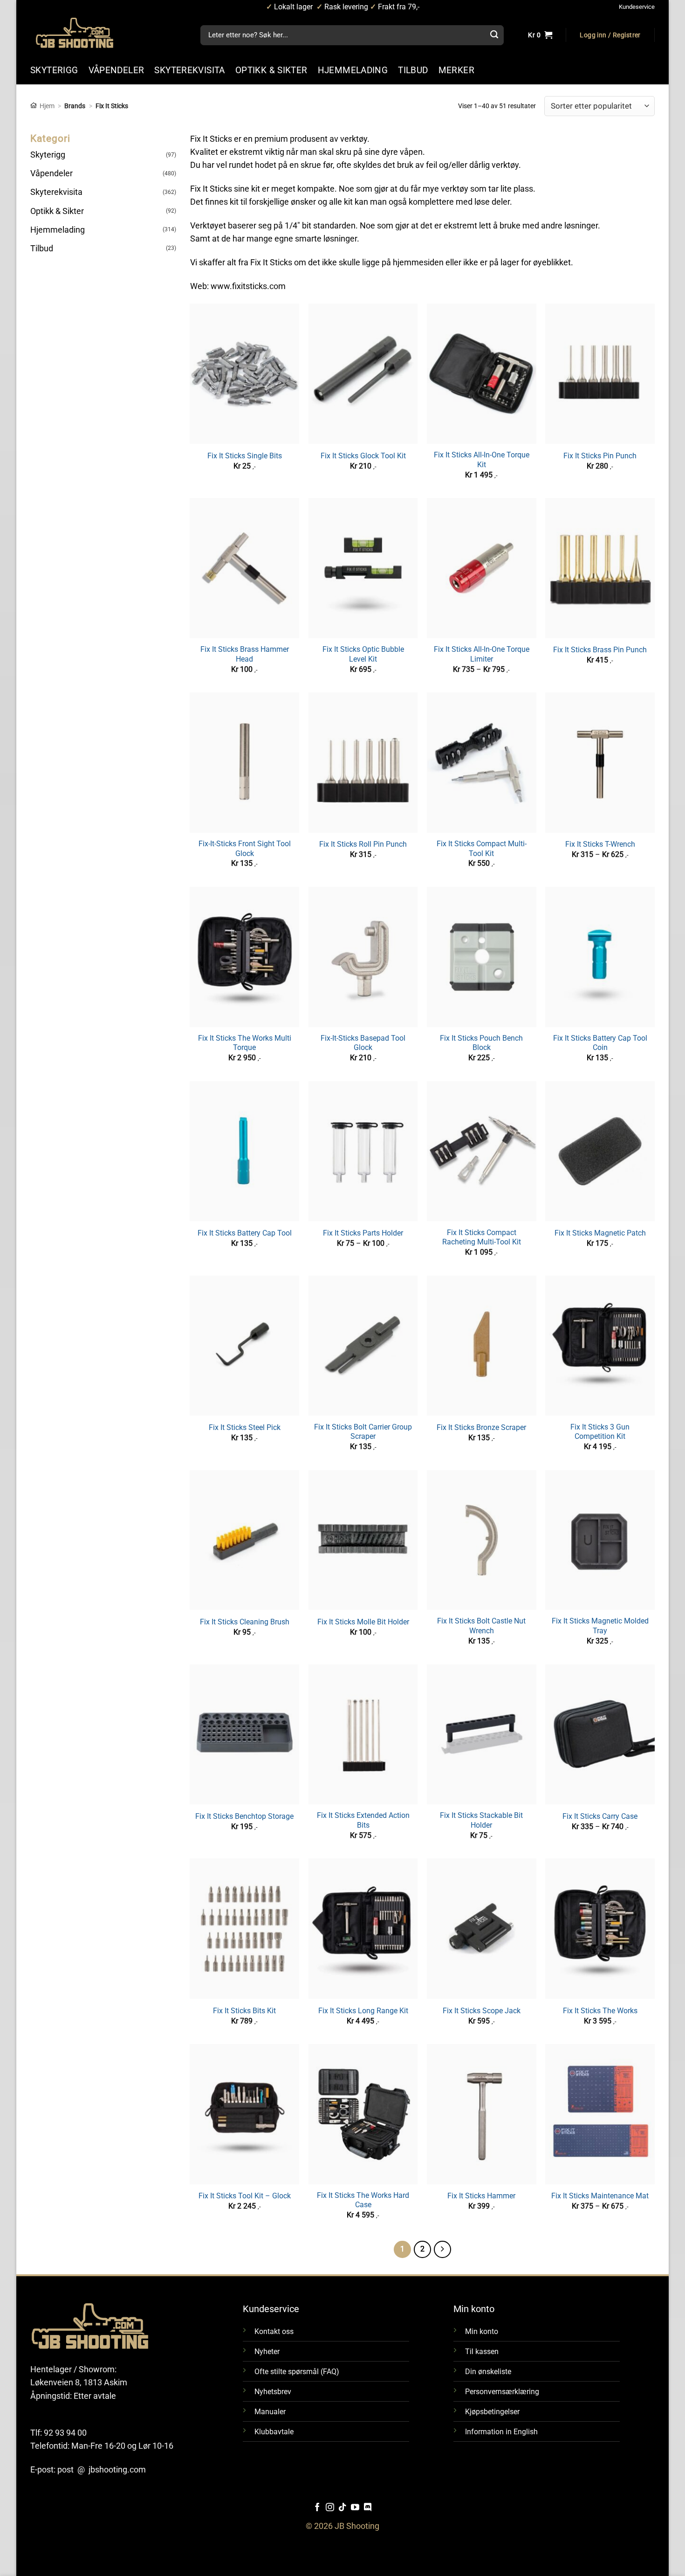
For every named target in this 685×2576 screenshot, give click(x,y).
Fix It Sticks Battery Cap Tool (245, 1233)
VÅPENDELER (116, 70)
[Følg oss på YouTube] (355, 2508)
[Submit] (494, 35)
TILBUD (413, 70)
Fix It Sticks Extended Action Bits (363, 1820)
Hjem (47, 106)
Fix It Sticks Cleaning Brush (245, 1622)
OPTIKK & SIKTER (271, 70)
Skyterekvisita (56, 192)
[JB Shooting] (84, 33)
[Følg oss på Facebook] (317, 2508)
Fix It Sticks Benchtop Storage (244, 1816)
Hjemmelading (58, 230)
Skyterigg (48, 155)
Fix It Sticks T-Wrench (600, 844)
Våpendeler (51, 173)
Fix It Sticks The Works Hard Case (363, 2200)
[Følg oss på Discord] (368, 2508)
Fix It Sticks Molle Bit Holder (363, 1622)
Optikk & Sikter (57, 211)
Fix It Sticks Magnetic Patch (600, 1233)
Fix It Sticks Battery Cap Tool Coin (600, 1043)
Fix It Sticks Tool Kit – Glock (245, 2196)
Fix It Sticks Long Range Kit (363, 2011)
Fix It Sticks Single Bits (245, 456)
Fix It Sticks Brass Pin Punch (600, 650)
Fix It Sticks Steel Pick (245, 1427)
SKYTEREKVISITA (189, 70)
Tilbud (42, 249)
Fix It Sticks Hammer (481, 2196)
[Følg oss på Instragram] (330, 2508)
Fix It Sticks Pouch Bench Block (481, 1043)
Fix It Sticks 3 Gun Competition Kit (600, 1432)
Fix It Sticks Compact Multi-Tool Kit (482, 849)
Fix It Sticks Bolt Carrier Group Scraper (363, 1432)
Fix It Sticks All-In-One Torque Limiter (482, 654)
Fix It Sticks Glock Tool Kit (363, 456)
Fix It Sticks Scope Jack (482, 2011)
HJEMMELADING (353, 70)
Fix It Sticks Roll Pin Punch (363, 844)
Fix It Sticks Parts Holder (363, 1233)
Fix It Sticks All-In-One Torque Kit (482, 460)
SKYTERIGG (54, 70)
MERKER (456, 70)
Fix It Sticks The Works (600, 2011)
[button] (610, 35)
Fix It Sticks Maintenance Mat (600, 2196)
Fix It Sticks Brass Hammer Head (245, 654)
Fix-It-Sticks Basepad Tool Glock (363, 1043)
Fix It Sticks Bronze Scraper (481, 1427)
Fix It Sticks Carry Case (600, 1816)
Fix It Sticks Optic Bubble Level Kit (363, 654)
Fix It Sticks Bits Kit (244, 2011)
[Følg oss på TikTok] (342, 2508)
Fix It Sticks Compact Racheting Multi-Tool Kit (482, 1237)
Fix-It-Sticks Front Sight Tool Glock (245, 849)
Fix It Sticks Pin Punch (600, 456)
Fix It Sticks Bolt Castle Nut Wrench (481, 1626)
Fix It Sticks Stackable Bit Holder (481, 1820)
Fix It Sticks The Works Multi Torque (245, 1043)
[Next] (442, 2249)
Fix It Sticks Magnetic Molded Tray (600, 1626)
